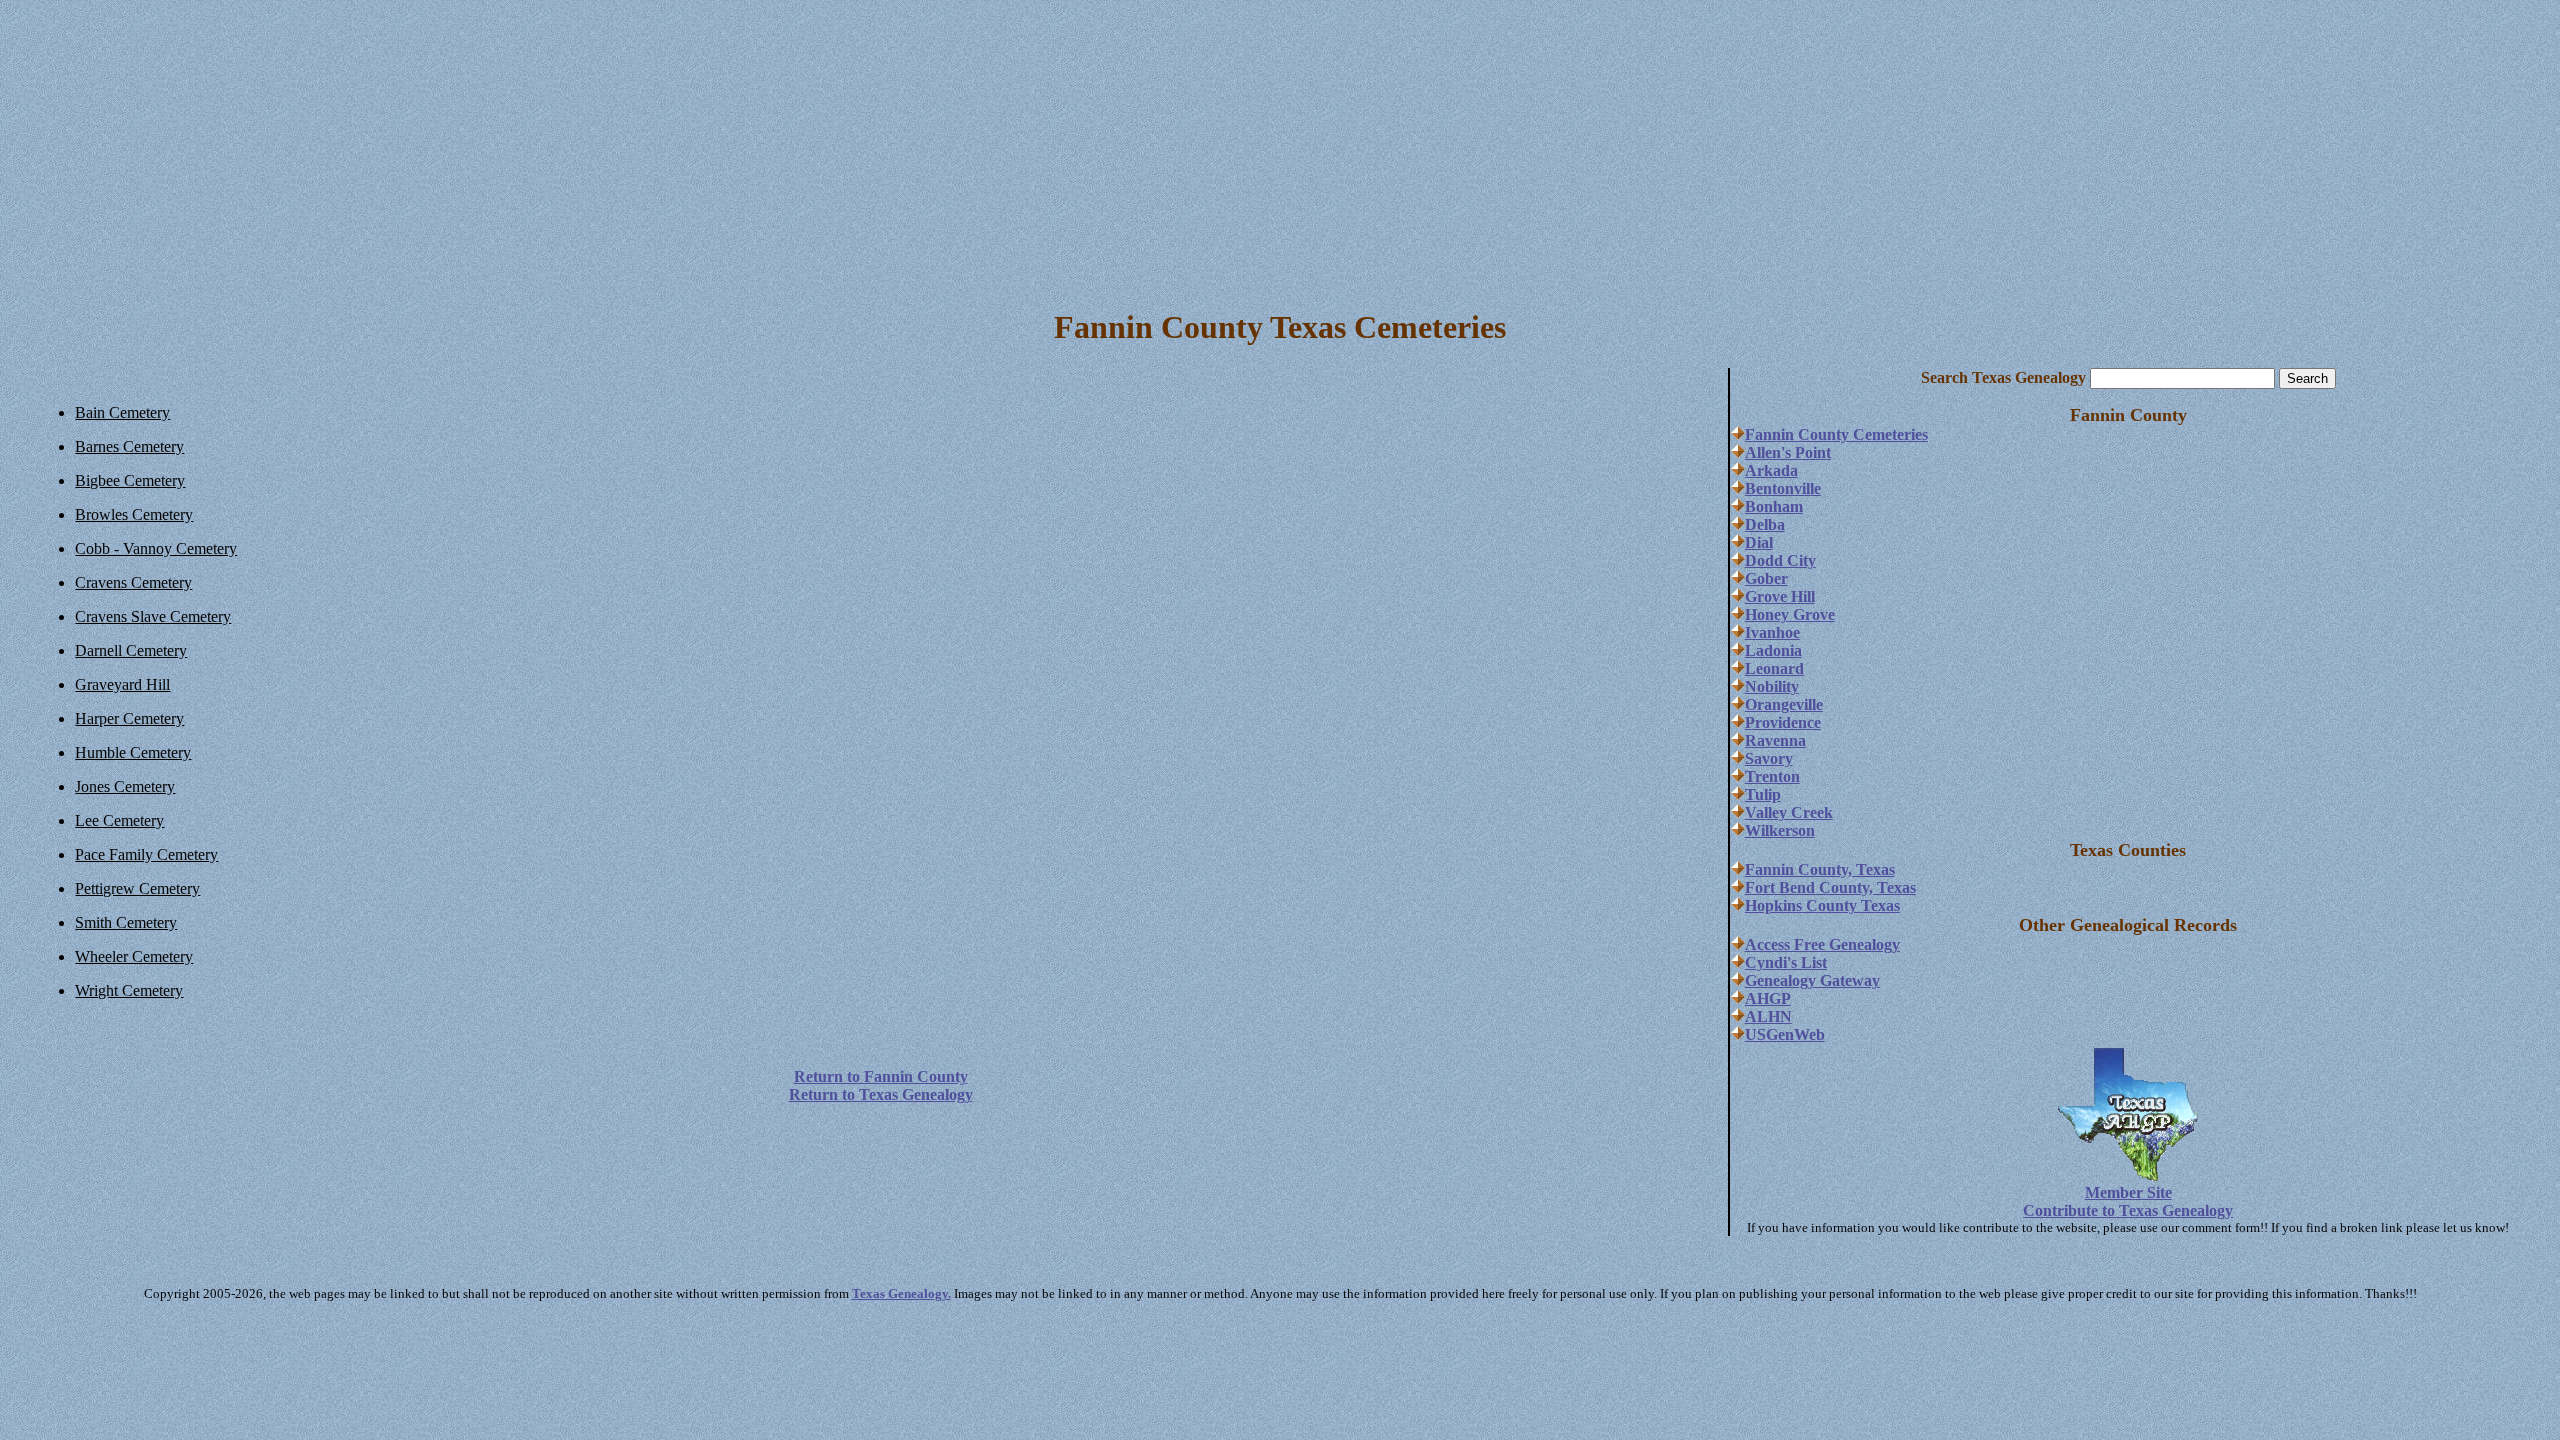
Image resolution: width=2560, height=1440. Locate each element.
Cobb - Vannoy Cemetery (156, 548)
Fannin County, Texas (1820, 869)
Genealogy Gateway (1812, 980)
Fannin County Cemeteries (1836, 434)
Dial (1759, 542)
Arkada (1771, 470)
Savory (1769, 758)
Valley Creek (1789, 812)
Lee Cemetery (119, 820)
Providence (1783, 722)
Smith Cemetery (126, 922)
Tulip (1763, 794)
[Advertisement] (1280, 148)
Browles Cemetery (134, 514)
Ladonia (1773, 650)
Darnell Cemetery (131, 650)
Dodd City (1780, 560)
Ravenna (1775, 740)
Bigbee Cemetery (130, 480)
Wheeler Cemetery (134, 956)
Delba (1765, 524)
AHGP (1768, 998)
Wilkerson (1780, 830)
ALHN (1768, 1016)
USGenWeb (1785, 1034)
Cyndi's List (1786, 962)
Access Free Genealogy (1822, 944)
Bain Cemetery (122, 412)
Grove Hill (1780, 596)
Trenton (1772, 776)
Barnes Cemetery (129, 446)
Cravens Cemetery (133, 582)
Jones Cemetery (125, 786)
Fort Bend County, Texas (1830, 887)
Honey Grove (1790, 614)
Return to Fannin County (881, 1076)
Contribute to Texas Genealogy (2128, 1210)
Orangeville (1784, 704)
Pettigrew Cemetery (137, 888)
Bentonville (1783, 488)
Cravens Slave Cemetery (153, 616)
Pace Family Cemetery (146, 854)
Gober (1766, 578)
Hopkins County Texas (1822, 905)
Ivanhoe (1772, 632)
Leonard (1774, 668)
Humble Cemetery (133, 752)
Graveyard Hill (122, 684)
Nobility (1772, 686)
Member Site (2128, 1192)
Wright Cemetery (129, 990)
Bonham (1774, 506)
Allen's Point (1788, 452)
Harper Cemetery (129, 718)
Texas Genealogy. (901, 1293)
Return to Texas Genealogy (881, 1094)
